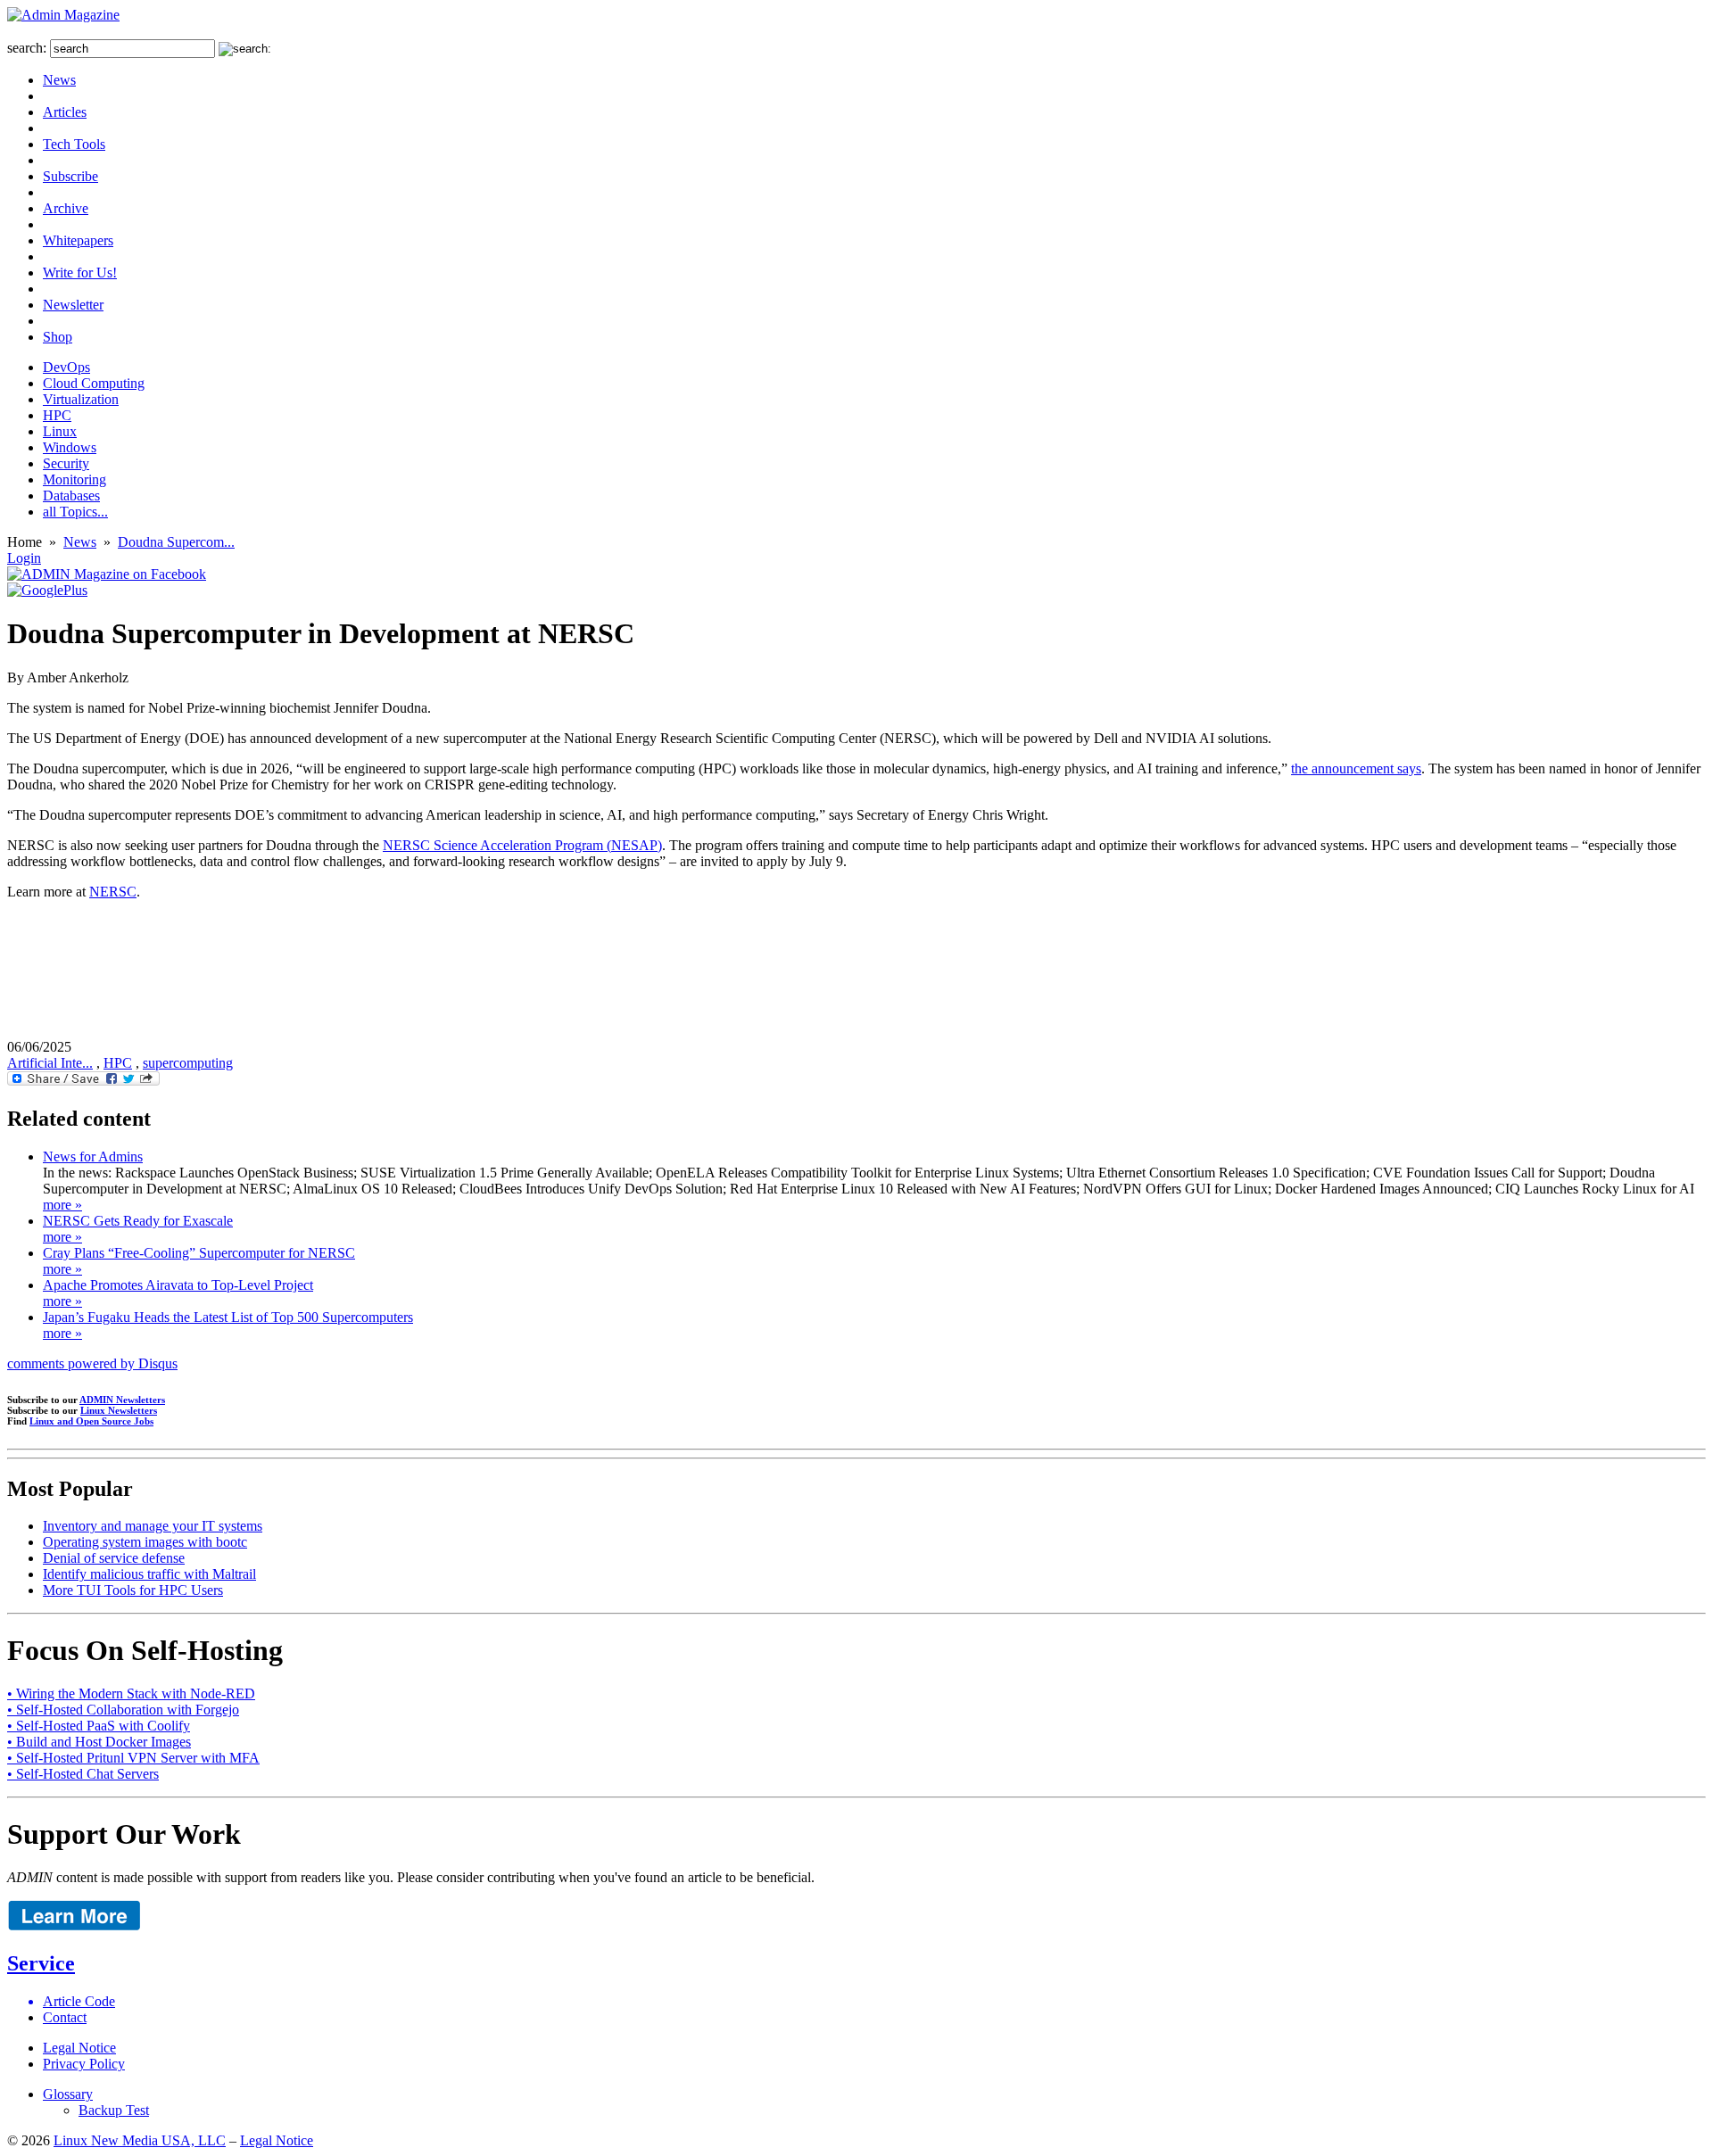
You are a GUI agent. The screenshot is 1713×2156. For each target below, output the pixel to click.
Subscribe (70, 176)
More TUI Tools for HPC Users (133, 1590)
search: (27, 48)
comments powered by (92, 1363)
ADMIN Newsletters (122, 1400)
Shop (58, 337)
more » (62, 1205)
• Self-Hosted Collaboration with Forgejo (123, 1710)
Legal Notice (79, 2048)
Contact (65, 2017)
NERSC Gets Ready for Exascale (138, 1221)
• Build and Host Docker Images (99, 1742)
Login (24, 558)
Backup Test (114, 2110)
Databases (71, 496)
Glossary (68, 2094)
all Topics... (75, 512)
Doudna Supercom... (176, 542)
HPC (57, 415)
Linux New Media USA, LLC (140, 2140)
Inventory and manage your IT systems (153, 1526)
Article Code (79, 2001)
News (59, 80)
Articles (65, 112)
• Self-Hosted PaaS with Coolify (99, 1726)
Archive (66, 208)
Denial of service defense (114, 1558)
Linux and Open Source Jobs (91, 1421)
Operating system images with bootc (145, 1542)
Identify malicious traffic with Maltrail (149, 1574)
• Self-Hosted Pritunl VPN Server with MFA (133, 1758)
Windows (70, 447)
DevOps (66, 367)
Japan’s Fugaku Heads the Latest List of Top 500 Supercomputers (228, 1317)
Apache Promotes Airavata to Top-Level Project (178, 1285)
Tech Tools (74, 144)
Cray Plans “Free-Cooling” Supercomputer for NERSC (199, 1253)
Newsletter (73, 305)
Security (66, 463)
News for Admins (93, 1156)
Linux (60, 431)
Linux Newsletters (119, 1410)
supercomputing (188, 1063)
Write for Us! (80, 273)
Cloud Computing (94, 383)
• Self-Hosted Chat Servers (83, 1774)
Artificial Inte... (50, 1063)
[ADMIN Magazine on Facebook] (107, 574)
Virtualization (81, 399)
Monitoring (74, 479)
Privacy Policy (84, 2064)
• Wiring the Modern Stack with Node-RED (131, 1693)
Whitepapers (78, 240)
